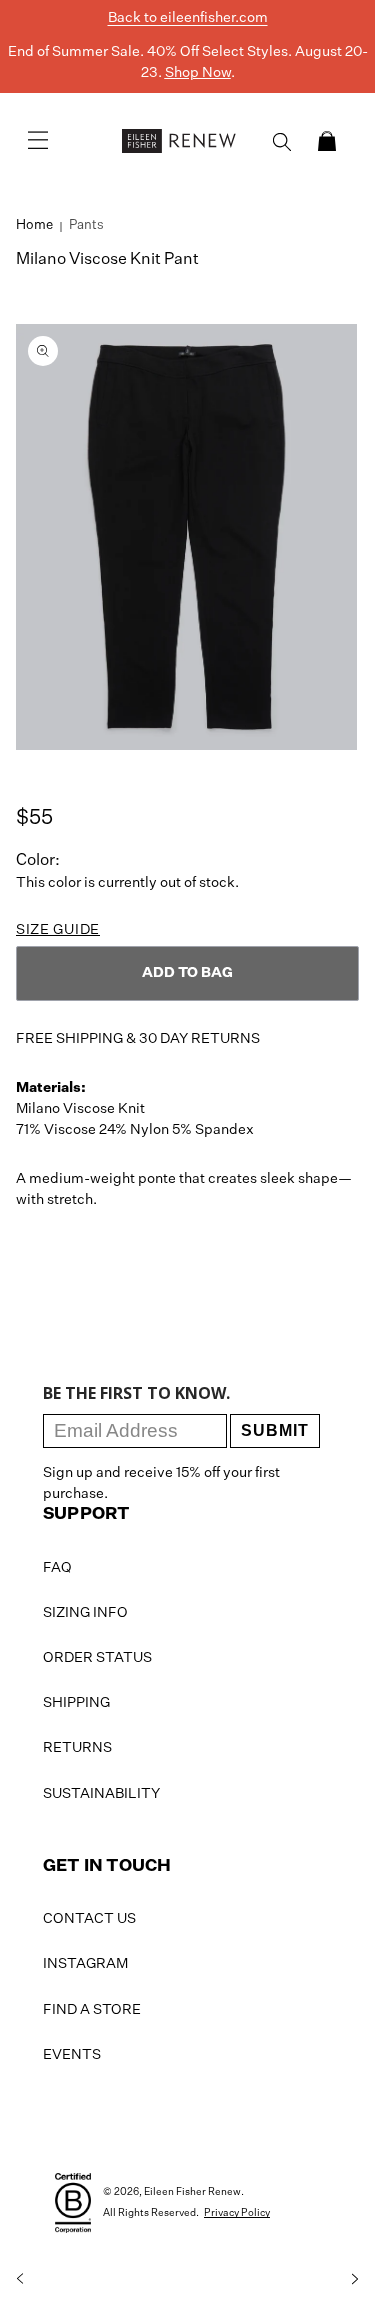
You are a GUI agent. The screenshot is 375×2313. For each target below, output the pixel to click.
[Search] (282, 142)
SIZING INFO (85, 1613)
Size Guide (58, 930)
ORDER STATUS (97, 1658)
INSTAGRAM (85, 1964)
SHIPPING (76, 1703)
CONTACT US (89, 1919)
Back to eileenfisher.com (188, 18)
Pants (86, 225)
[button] (327, 141)
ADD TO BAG (187, 973)
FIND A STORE (92, 2010)
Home (34, 225)
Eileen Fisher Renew (192, 2192)
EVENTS (72, 2055)
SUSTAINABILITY (101, 1794)
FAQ (57, 1568)
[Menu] (38, 141)
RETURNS (77, 1748)
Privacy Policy (237, 2213)
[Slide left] (20, 2279)
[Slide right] (355, 2279)
